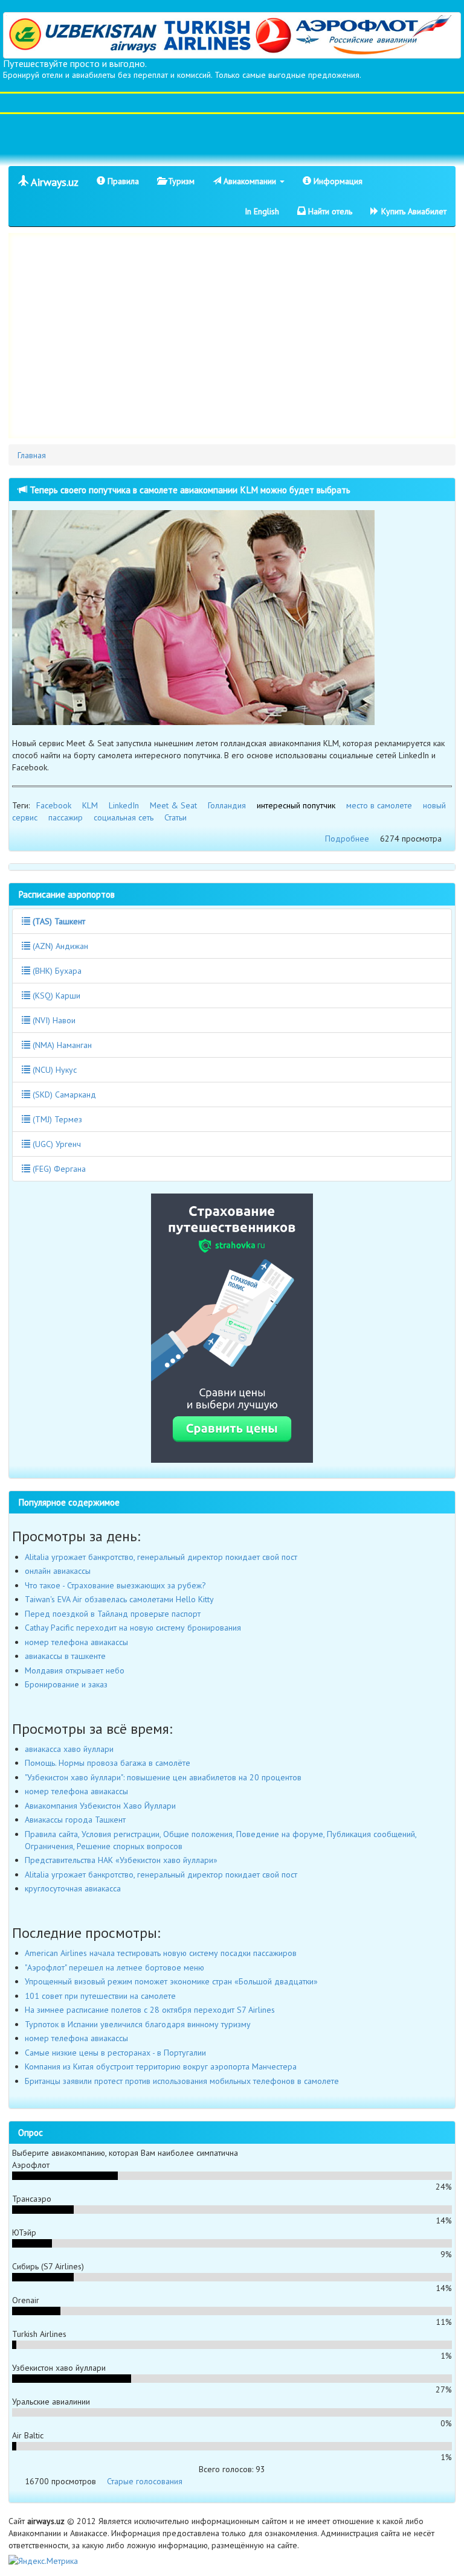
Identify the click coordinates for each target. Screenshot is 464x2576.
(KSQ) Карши (55, 996)
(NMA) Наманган (61, 1045)
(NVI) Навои (53, 1020)
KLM (90, 805)
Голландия (227, 805)
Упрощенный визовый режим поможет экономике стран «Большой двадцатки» (171, 1981)
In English (262, 211)
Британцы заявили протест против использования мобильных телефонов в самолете (182, 2081)
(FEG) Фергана (58, 1169)
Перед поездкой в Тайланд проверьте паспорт (113, 1614)
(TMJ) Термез (56, 1119)
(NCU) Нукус (53, 1070)
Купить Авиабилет (413, 211)
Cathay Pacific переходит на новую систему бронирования (133, 1628)
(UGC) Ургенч (56, 1144)
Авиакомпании (250, 181)
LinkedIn (124, 805)
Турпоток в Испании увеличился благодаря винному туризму (138, 2024)
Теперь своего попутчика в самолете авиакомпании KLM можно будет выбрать (189, 490)
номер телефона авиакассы (76, 1642)
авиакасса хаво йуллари (69, 1749)
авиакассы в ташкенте (65, 1656)
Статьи (176, 817)
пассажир (66, 817)
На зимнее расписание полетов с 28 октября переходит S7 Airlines (150, 2010)
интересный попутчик (296, 805)
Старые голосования (145, 2481)
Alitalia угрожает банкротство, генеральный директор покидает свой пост (161, 1557)
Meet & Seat (173, 805)
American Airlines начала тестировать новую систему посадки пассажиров (161, 1953)
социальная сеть (124, 817)
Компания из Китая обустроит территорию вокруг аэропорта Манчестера (161, 2066)
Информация (337, 181)
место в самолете (379, 805)
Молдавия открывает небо (75, 1670)
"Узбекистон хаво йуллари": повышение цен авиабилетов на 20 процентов (163, 1777)
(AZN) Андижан (59, 946)
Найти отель (329, 211)
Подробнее (347, 839)
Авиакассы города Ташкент (75, 1820)
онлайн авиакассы (58, 1571)
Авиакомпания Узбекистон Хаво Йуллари (100, 1806)
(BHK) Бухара (56, 971)
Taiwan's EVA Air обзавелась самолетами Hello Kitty (119, 1599)
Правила (122, 181)
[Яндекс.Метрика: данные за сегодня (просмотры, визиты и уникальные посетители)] (43, 2561)
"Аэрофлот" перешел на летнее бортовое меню (114, 1967)
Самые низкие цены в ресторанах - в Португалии (115, 2053)
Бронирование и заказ (66, 1684)
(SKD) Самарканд (63, 1095)
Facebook (54, 805)
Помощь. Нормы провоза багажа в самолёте (108, 1763)
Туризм (180, 181)
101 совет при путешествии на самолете (100, 1996)
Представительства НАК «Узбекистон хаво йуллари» (121, 1860)
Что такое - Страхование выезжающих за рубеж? (115, 1585)
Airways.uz (53, 182)
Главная (32, 455)
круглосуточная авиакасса (73, 1888)
